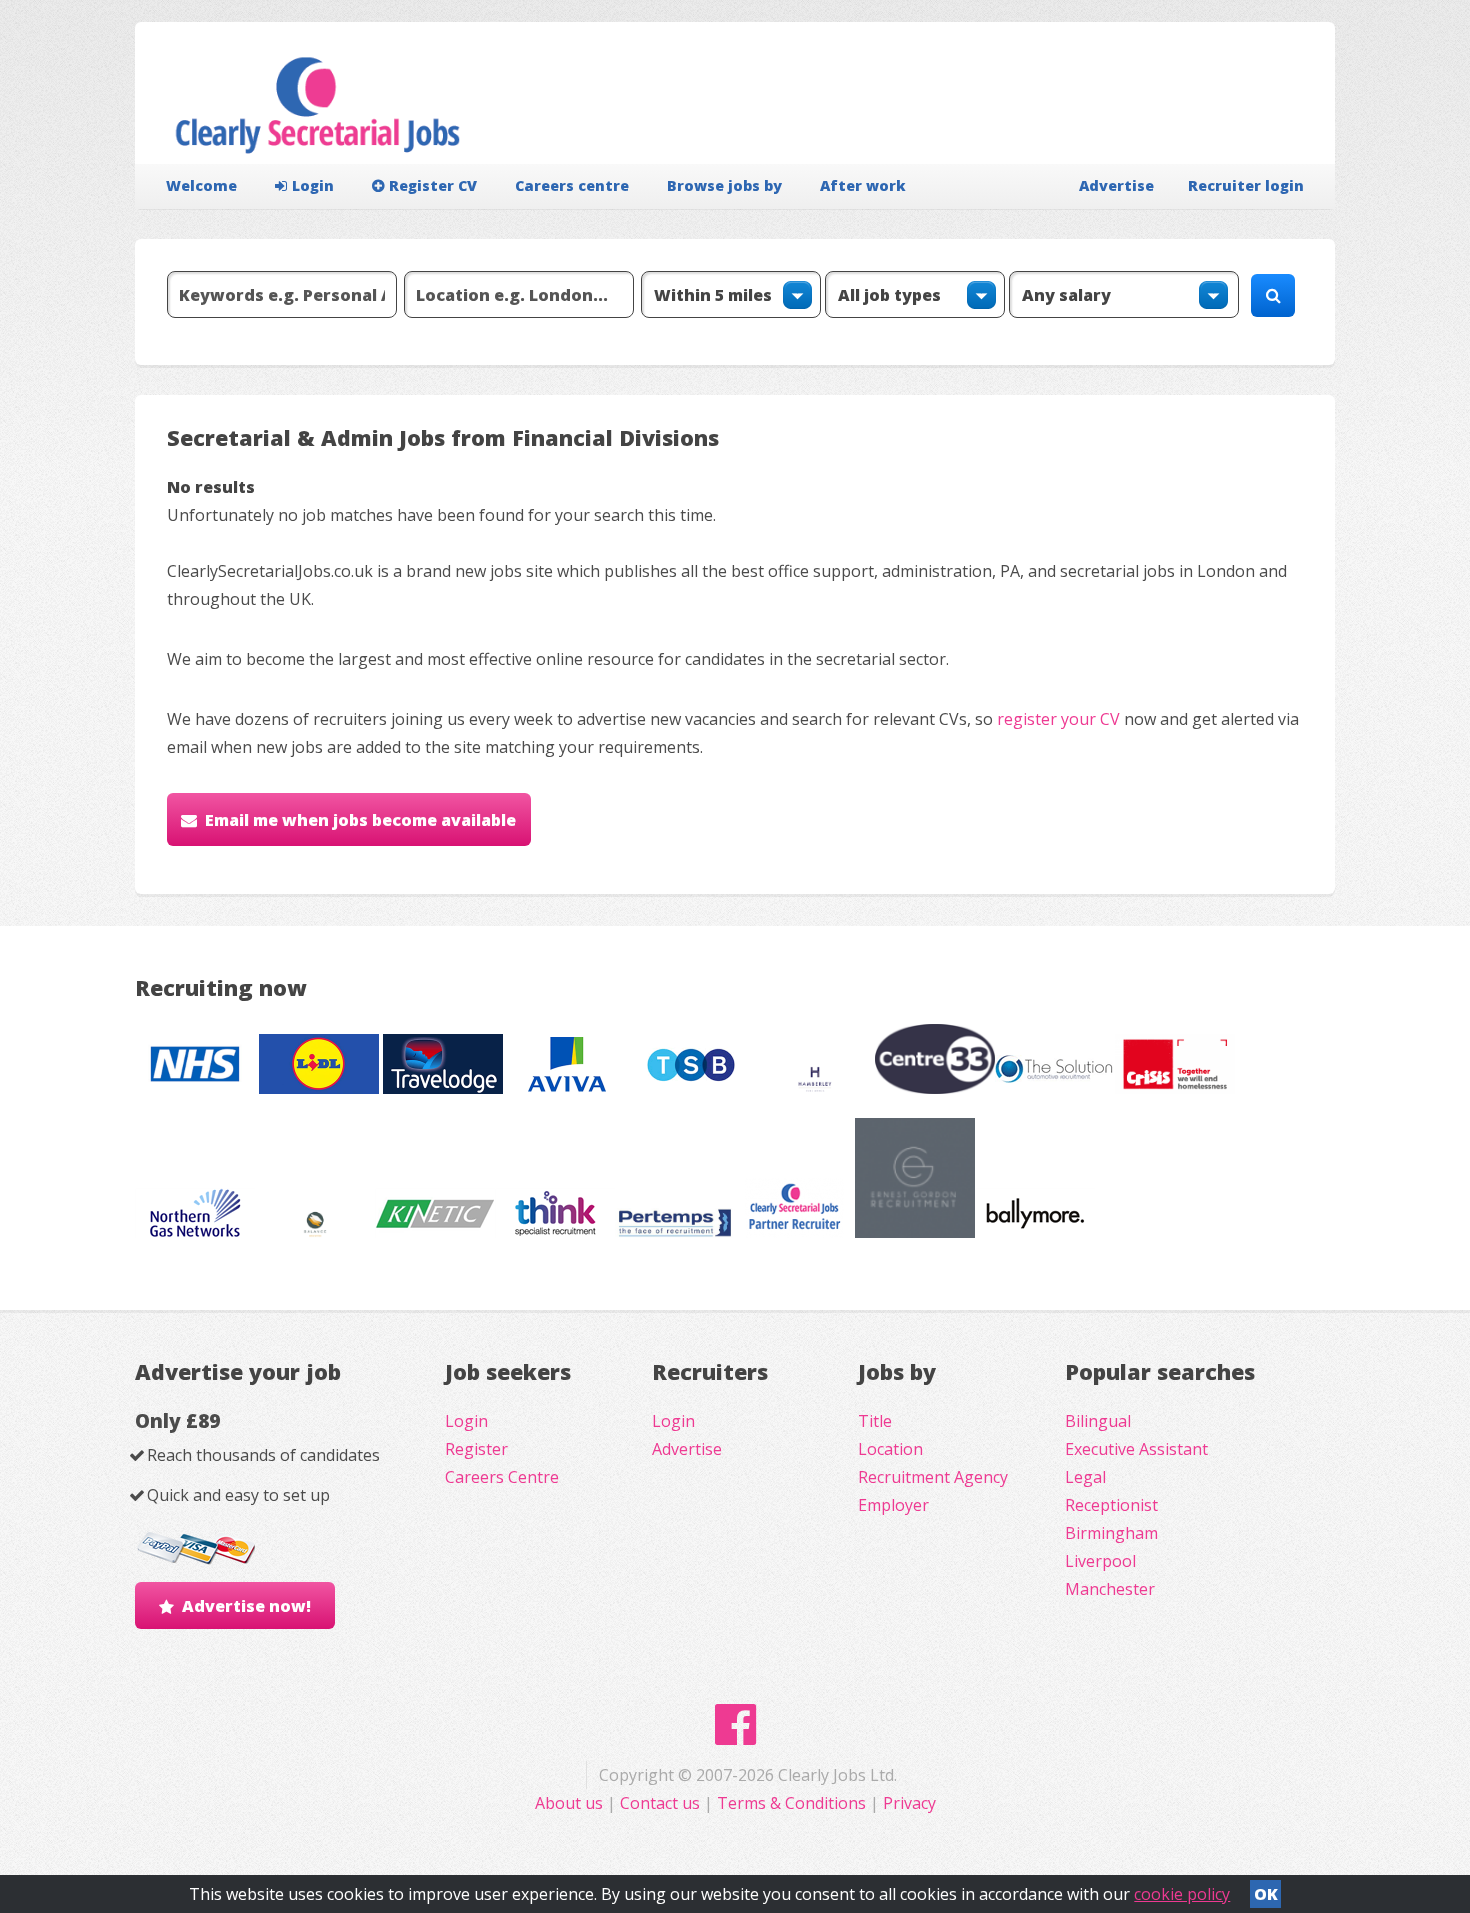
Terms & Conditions (791, 1803)
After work (863, 185)
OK (1266, 1894)
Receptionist (1111, 1505)
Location (890, 1449)
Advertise (1116, 185)
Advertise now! (246, 1606)
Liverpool (1100, 1561)
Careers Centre (502, 1477)
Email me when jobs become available (360, 820)
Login (313, 185)
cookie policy (1182, 1894)
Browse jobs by (724, 185)
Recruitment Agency (933, 1477)
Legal (1085, 1477)
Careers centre (572, 185)
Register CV (433, 185)
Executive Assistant (1136, 1449)
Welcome (201, 185)
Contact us (662, 1803)
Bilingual (1098, 1421)
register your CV (1058, 719)
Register (476, 1449)
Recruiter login (1246, 185)
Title (875, 1421)
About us (571, 1803)
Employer (893, 1505)
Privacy (909, 1803)
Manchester (1110, 1589)
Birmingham (1111, 1533)
